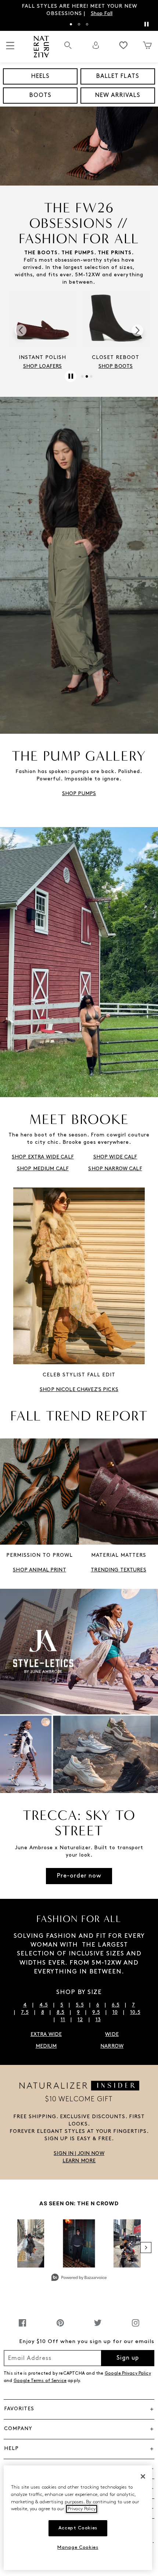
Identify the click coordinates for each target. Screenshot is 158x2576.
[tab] (71, 24)
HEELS (40, 76)
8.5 (60, 2013)
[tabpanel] (79, 10)
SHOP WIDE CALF (115, 1157)
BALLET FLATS (118, 76)
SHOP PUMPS (79, 794)
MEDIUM (46, 2046)
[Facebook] (22, 2327)
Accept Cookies (78, 2528)
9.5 (96, 2013)
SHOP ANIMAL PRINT (39, 1570)
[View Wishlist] (123, 45)
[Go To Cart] (147, 45)
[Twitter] (98, 2327)
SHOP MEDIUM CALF (43, 1169)
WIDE (112, 2035)
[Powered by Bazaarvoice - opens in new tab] (79, 2278)
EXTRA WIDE (46, 2035)
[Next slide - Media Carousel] (146, 2248)
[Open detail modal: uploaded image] (79, 2243)
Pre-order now (79, 1876)
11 (63, 2020)
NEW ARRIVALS (118, 96)
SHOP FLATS (115, 367)
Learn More (124, 14)
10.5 (135, 2013)
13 (98, 2020)
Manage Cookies (78, 2548)
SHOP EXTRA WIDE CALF (43, 1157)
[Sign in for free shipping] (96, 45)
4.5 (44, 2005)
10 (115, 2013)
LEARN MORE (79, 2161)
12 (80, 2020)
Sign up (128, 2358)
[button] (79, 2154)
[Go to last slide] (21, 330)
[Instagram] (136, 2327)
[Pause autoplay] (146, 24)
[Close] (143, 2476)
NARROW (112, 2046)
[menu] (10, 49)
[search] (68, 49)
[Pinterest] (60, 2327)
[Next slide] (137, 330)
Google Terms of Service (40, 2381)
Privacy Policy (82, 2509)
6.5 (116, 2005)
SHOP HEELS (42, 367)
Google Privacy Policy (128, 2374)
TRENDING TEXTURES (118, 1570)
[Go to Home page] (41, 47)
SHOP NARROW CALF (115, 1169)
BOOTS (40, 96)
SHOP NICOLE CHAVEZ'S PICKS (79, 1390)
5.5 (80, 2005)
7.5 (25, 2013)
